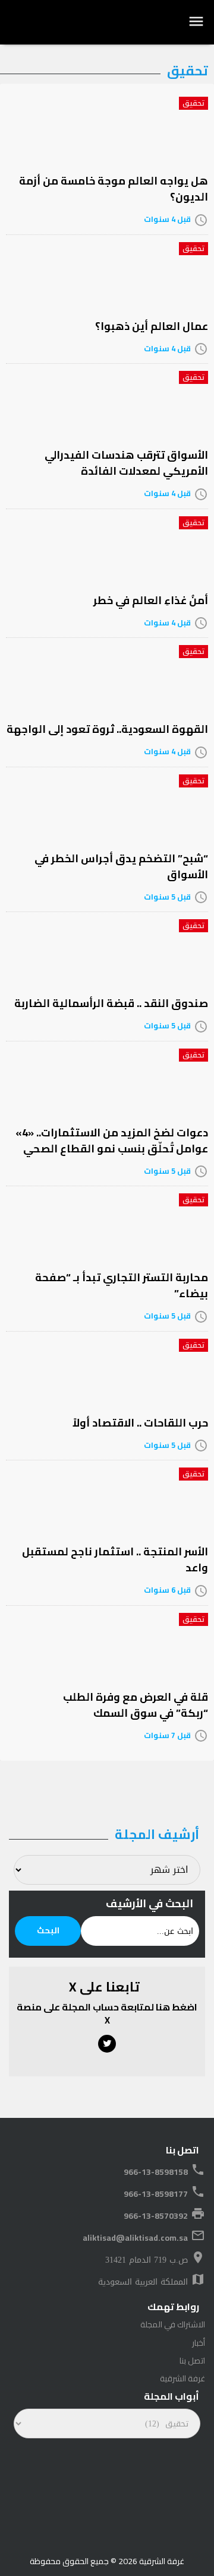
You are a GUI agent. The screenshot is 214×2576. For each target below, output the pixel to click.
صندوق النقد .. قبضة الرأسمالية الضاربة (111, 1003)
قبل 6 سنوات (167, 1590)
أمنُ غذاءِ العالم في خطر (151, 600)
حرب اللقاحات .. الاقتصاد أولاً (140, 1423)
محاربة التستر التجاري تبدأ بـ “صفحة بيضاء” (122, 1285)
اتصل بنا (192, 2361)
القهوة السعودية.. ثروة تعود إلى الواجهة (107, 729)
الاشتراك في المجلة (173, 2324)
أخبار (199, 2343)
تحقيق (193, 103)
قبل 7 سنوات (167, 1735)
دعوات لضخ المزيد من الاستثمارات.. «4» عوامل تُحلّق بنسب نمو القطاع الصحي (112, 1141)
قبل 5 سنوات (167, 897)
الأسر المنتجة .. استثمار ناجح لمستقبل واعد (115, 1559)
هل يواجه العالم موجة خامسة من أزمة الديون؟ (114, 189)
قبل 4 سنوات (167, 219)
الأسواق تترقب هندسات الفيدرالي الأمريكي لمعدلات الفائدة (126, 463)
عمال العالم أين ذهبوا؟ (152, 326)
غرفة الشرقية (182, 2378)
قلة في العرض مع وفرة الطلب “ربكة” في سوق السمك (136, 1705)
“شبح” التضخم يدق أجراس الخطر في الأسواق (121, 866)
